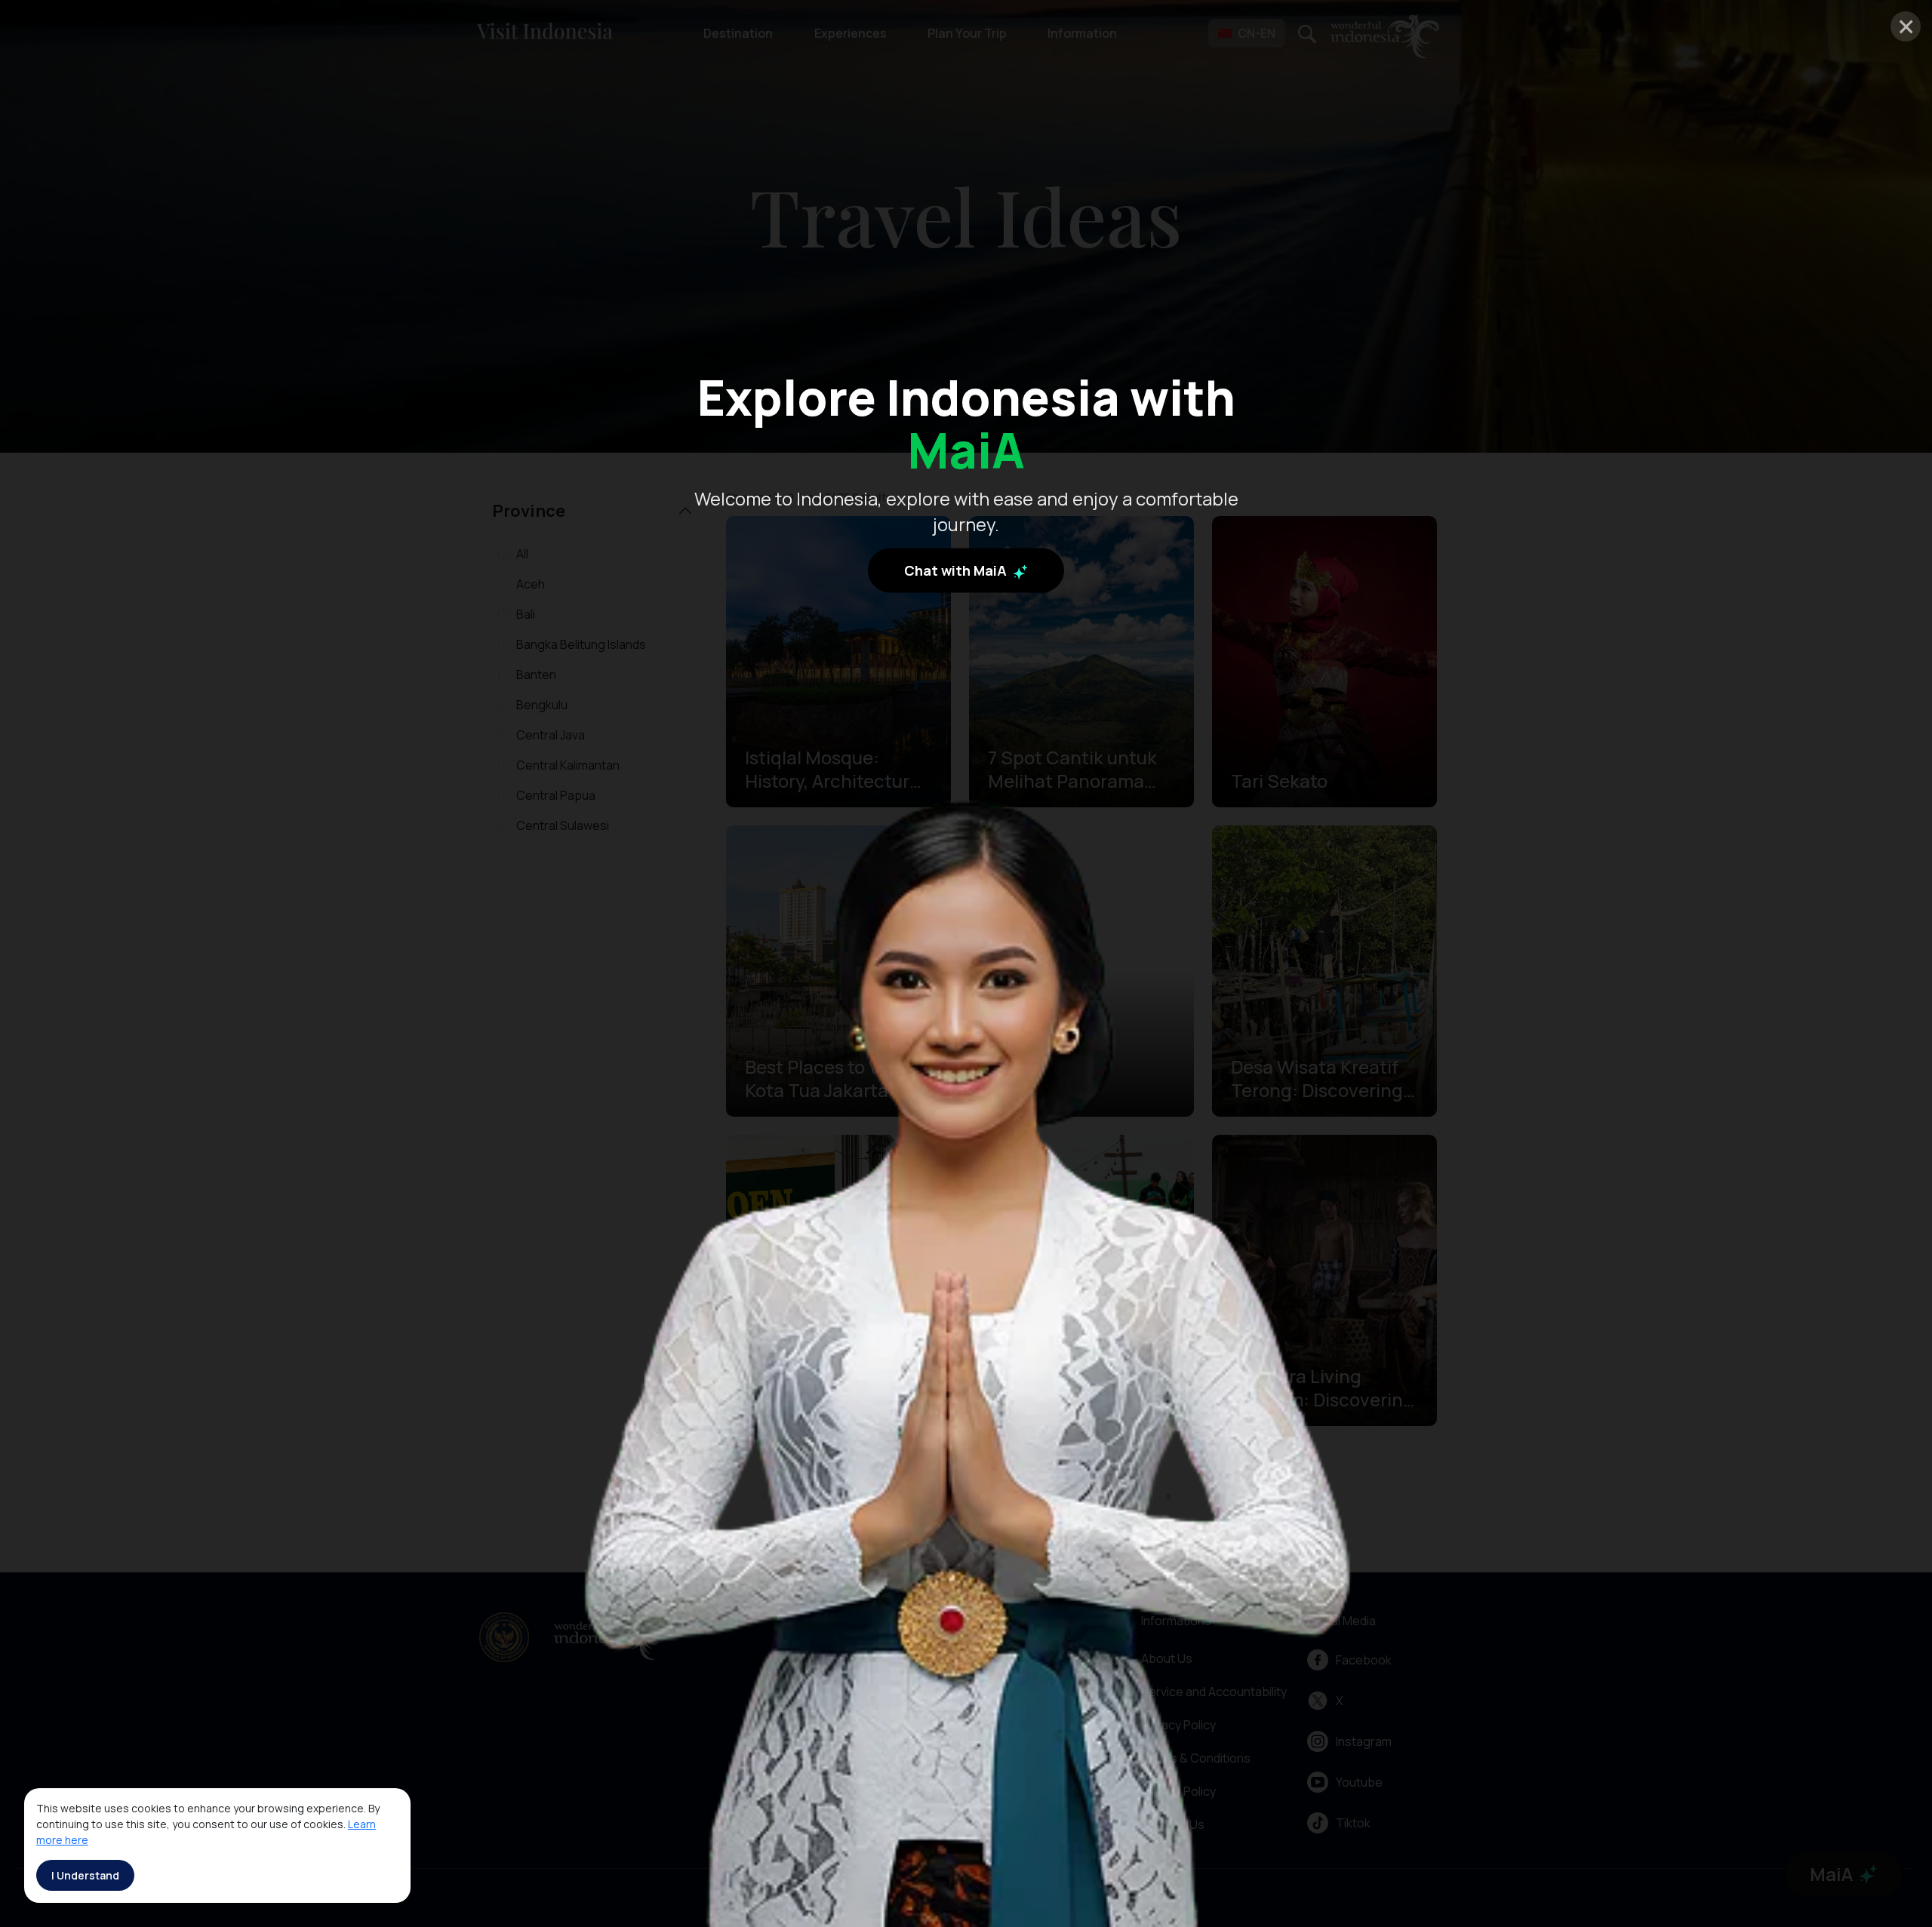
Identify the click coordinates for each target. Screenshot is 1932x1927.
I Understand (85, 1875)
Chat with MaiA (957, 570)
